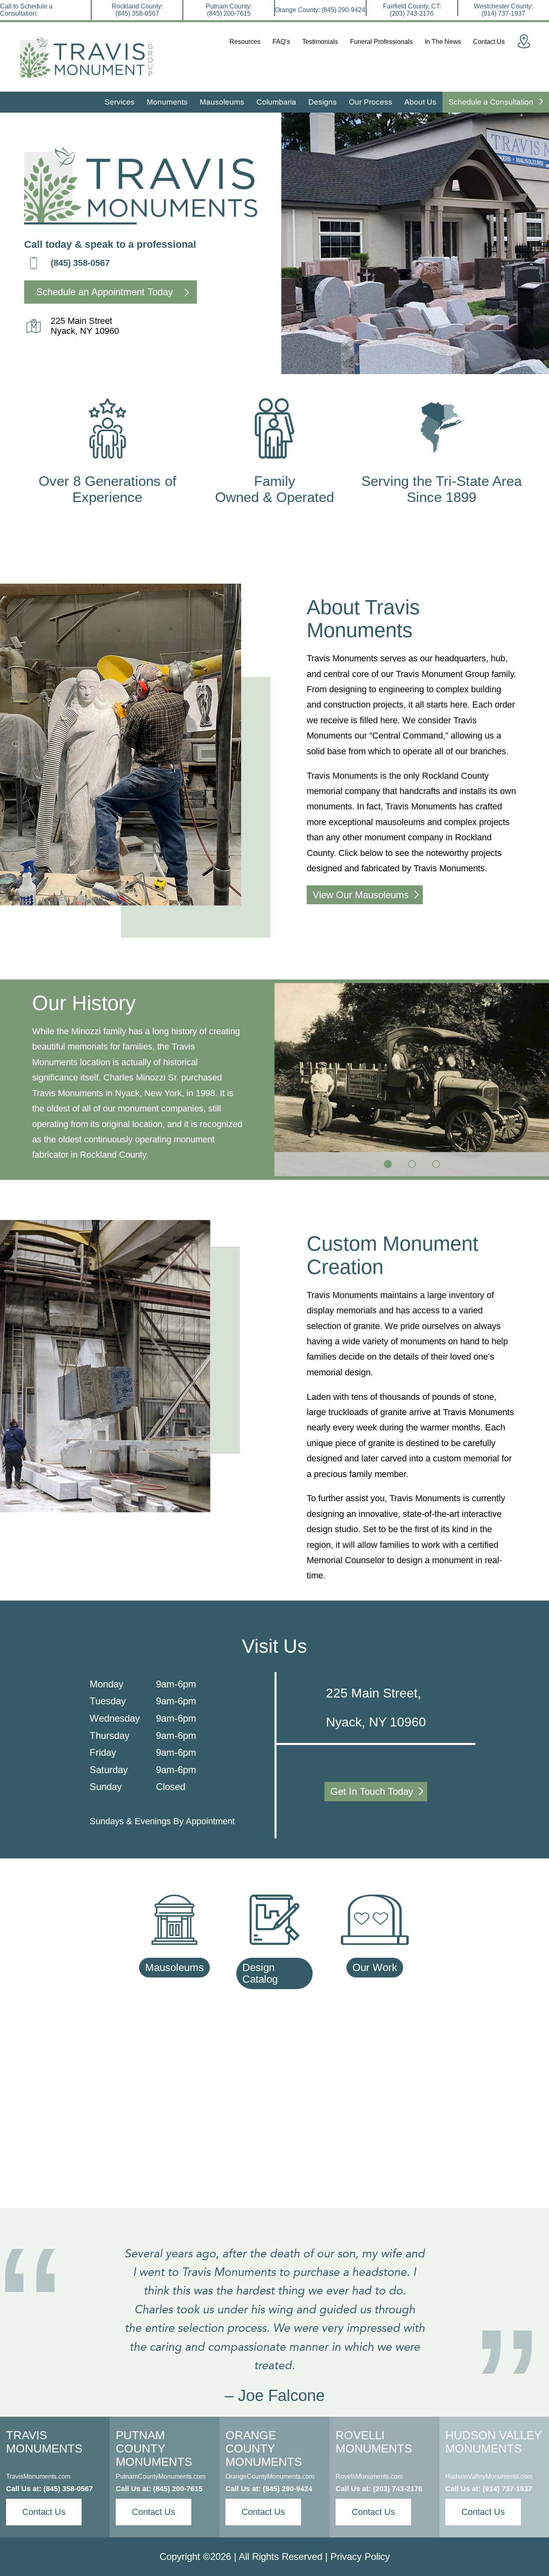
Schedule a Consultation (492, 102)
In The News (443, 42)
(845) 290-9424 (288, 2489)
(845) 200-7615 (178, 2489)
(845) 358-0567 (80, 263)
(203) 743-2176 (398, 2489)
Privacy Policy (360, 2556)
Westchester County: (503, 10)
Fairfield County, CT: (412, 10)
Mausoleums (222, 102)
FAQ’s (281, 42)
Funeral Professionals (381, 42)
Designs (323, 102)
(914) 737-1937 (507, 2489)
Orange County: (320, 10)
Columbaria (276, 102)
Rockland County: (137, 10)
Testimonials (320, 42)
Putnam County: (229, 10)
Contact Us (489, 42)
